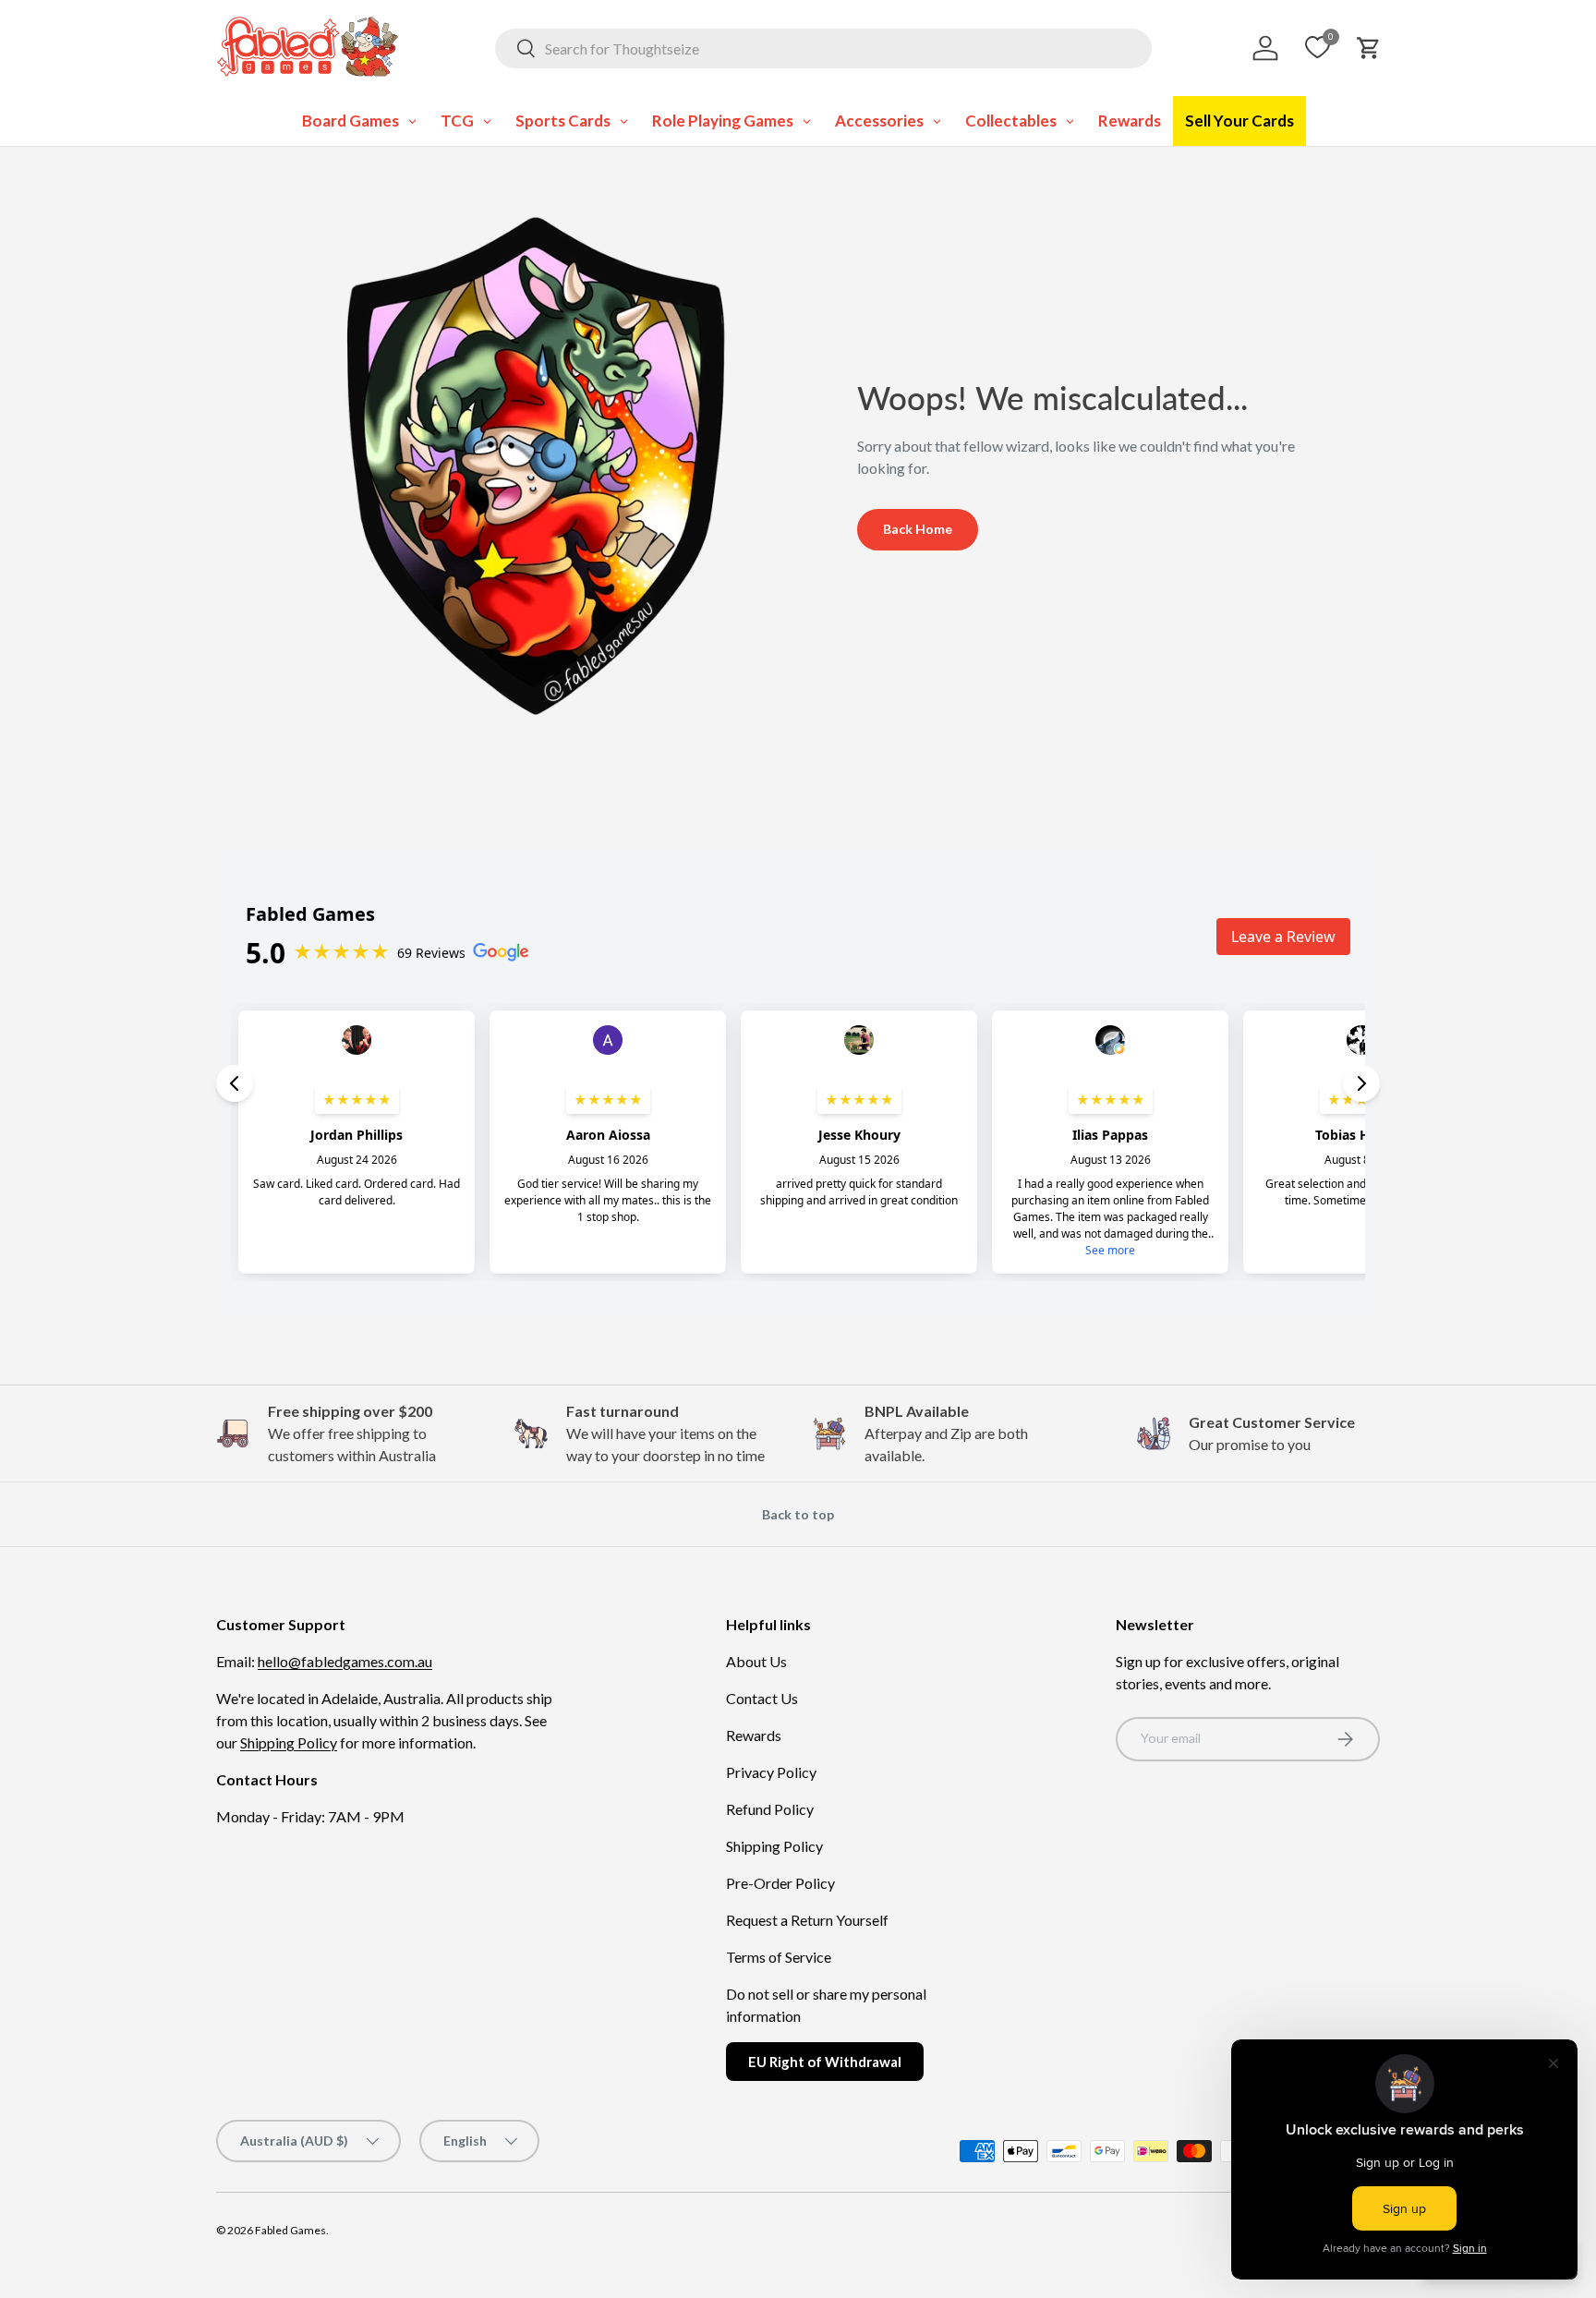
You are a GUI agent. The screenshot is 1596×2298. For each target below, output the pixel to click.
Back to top (798, 1514)
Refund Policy (770, 1809)
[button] (1369, 48)
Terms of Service (779, 1957)
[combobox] (823, 48)
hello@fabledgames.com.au (345, 1661)
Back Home (918, 529)
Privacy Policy (771, 1772)
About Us (756, 1661)
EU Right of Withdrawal (825, 2062)
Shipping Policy (289, 1742)
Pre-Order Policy (780, 1883)
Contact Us (762, 1698)
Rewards (754, 1735)
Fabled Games (290, 2230)
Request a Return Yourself (807, 1920)
